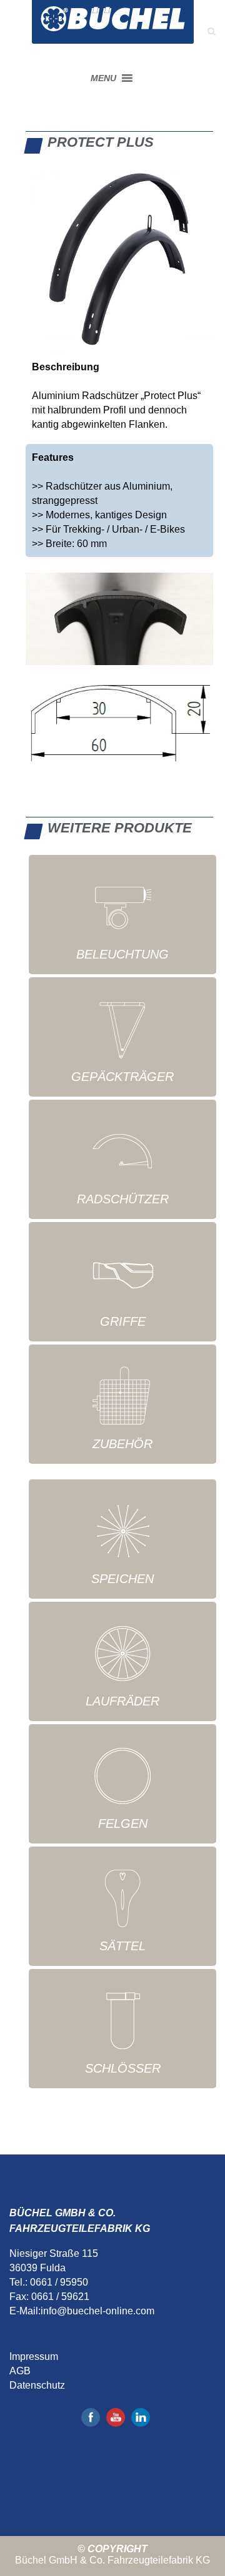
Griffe (123, 1321)
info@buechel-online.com (97, 2311)
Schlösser (123, 2068)
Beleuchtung (122, 954)
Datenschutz (37, 2385)
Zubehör (122, 1444)
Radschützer (123, 1199)
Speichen (122, 1579)
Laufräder (122, 1701)
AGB (20, 2371)
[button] (103, 78)
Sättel (122, 1946)
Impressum (34, 2356)
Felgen (123, 1823)
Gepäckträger (122, 1077)
